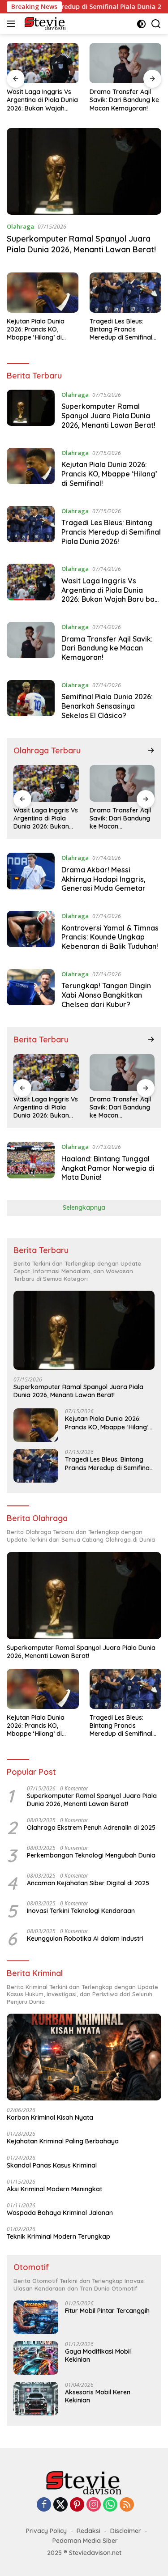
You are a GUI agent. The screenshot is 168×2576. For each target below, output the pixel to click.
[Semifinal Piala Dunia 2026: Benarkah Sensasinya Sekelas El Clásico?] (31, 702)
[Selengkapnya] (151, 750)
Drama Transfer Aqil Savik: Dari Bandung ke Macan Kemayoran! (124, 100)
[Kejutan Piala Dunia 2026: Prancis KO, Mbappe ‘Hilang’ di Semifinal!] (43, 293)
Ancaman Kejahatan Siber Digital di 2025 (88, 1883)
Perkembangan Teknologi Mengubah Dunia (91, 1855)
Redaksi (88, 2531)
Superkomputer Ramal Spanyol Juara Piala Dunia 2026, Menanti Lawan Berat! (81, 244)
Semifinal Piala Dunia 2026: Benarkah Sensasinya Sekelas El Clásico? (107, 706)
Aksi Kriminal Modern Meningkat (54, 2189)
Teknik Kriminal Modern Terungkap (58, 2236)
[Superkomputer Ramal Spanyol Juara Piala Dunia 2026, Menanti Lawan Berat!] (84, 171)
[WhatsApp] (110, 2505)
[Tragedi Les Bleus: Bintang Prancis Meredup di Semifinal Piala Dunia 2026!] (125, 293)
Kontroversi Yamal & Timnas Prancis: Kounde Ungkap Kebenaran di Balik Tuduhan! (110, 937)
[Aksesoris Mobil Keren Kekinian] (36, 2399)
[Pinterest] (77, 2505)
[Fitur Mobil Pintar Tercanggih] (36, 2317)
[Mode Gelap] (141, 24)
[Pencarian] (156, 24)
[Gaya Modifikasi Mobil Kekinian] (36, 2358)
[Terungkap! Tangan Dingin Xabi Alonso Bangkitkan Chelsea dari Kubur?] (31, 991)
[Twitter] (60, 2505)
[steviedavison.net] (44, 24)
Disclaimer (126, 2531)
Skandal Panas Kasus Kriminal (52, 2165)
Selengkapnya (84, 1207)
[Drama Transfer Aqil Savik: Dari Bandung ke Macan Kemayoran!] (126, 63)
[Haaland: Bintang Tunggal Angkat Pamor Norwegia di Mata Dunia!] (31, 1164)
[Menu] (13, 24)
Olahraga (20, 226)
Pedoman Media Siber (85, 2541)
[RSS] (127, 2505)
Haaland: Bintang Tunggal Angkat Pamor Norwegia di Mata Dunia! (108, 1168)
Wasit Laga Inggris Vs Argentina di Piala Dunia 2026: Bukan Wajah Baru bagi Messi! (42, 100)
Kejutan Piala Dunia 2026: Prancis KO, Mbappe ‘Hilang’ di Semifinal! (36, 329)
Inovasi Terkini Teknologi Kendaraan (81, 1911)
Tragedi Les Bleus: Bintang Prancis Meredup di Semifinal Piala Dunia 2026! (121, 329)
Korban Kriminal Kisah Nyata (50, 2117)
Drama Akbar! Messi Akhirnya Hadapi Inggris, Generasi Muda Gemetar (103, 879)
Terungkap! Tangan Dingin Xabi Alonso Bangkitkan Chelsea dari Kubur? (106, 995)
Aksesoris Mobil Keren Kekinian (98, 2396)
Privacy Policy (46, 2531)
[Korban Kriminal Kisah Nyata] (84, 2057)
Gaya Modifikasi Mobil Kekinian (98, 2355)
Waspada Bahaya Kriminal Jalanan (60, 2213)
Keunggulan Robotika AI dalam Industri (85, 1938)
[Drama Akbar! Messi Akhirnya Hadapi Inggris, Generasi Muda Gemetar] (31, 875)
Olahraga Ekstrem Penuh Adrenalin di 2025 (91, 1828)
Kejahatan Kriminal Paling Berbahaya (63, 2141)
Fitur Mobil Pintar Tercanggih (107, 2311)
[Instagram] (94, 2505)
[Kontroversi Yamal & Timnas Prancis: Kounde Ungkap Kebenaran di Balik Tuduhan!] (31, 933)
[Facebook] (44, 2505)
